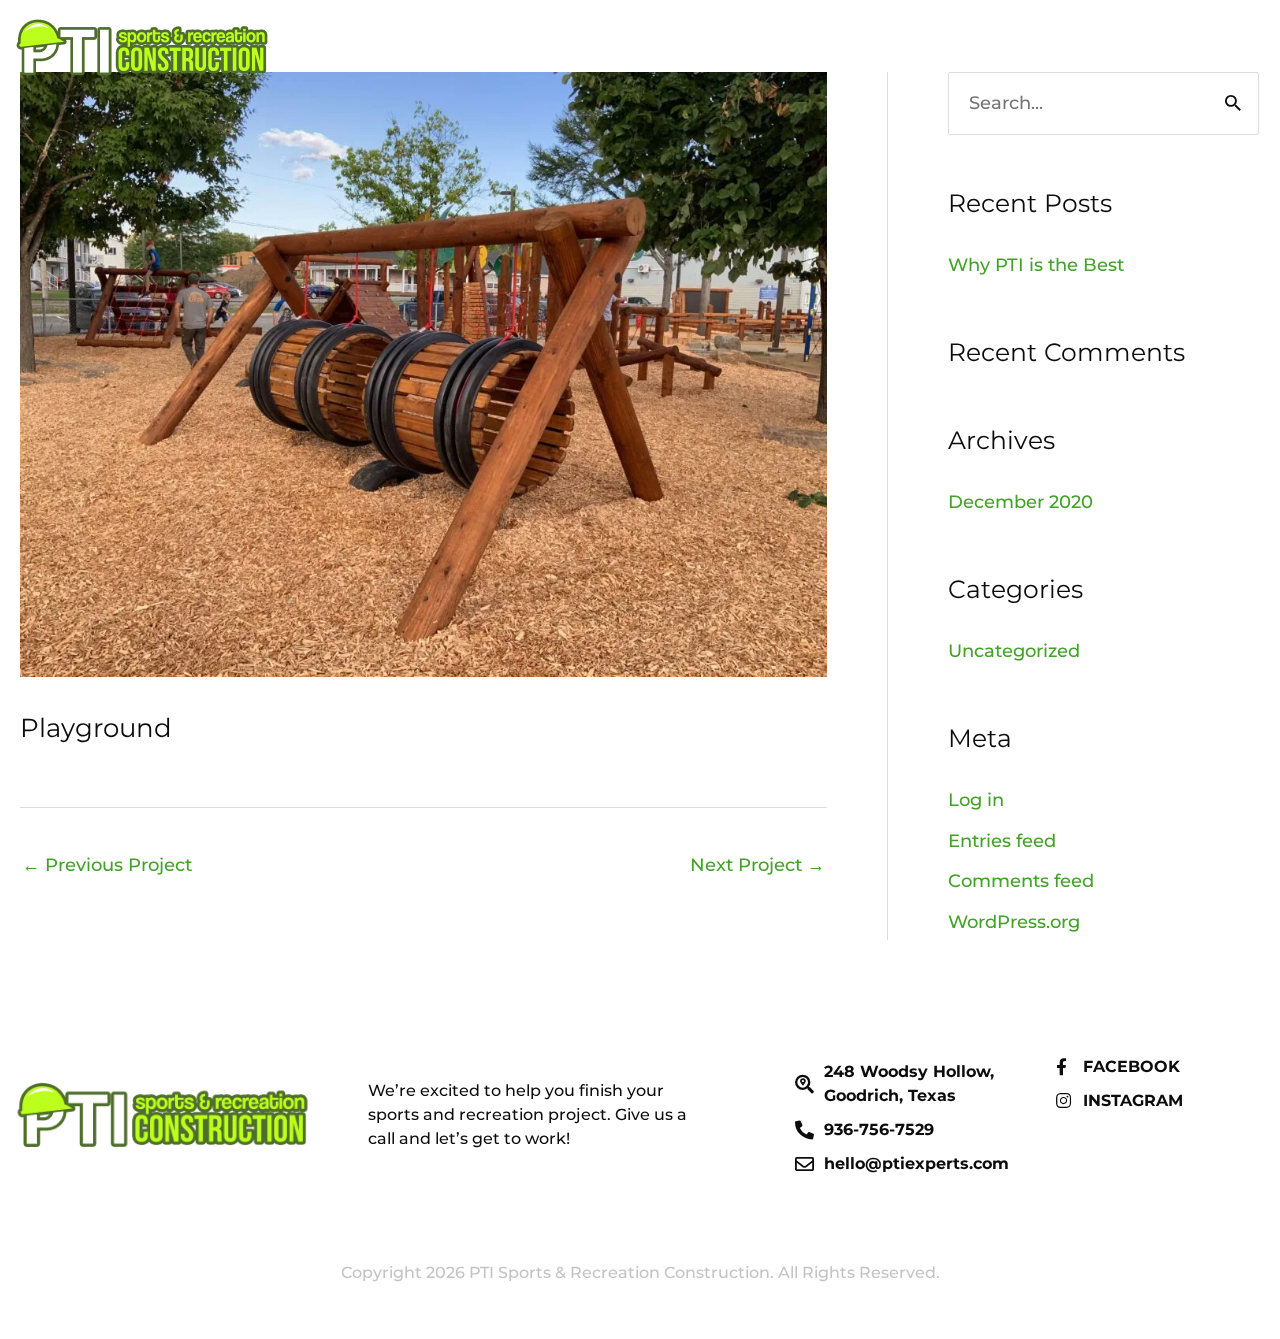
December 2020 (1020, 502)
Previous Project (107, 865)
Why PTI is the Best (1036, 265)
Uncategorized (1014, 651)
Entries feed (1002, 841)
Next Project (757, 865)
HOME (1027, 47)
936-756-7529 (1155, 47)
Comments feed (1021, 881)
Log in (976, 800)
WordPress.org (1014, 922)
